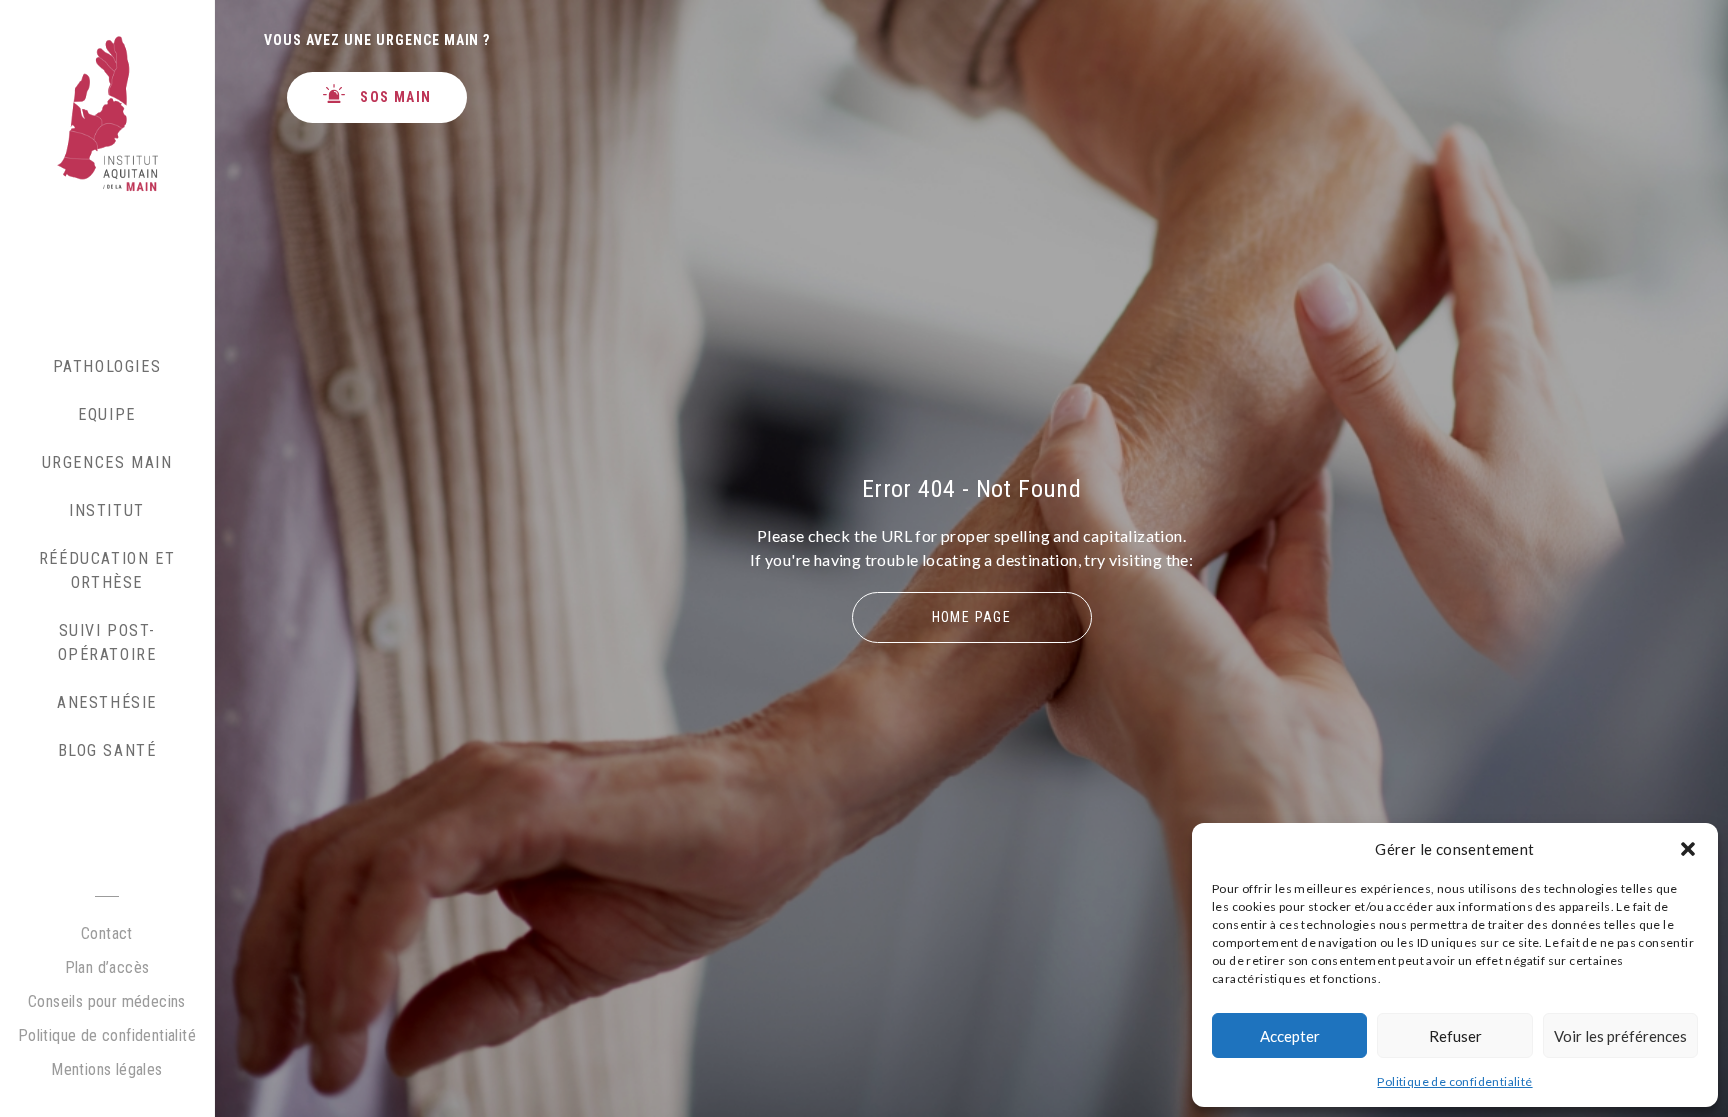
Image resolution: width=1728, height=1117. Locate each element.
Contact (107, 933)
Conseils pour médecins (107, 1001)
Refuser (1455, 1036)
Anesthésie (107, 702)
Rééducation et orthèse (107, 570)
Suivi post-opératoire (107, 642)
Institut (107, 510)
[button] (1688, 849)
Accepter (1290, 1036)
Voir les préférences (1620, 1036)
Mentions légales (106, 1069)
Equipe (107, 414)
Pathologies (107, 366)
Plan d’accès (107, 967)
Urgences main (107, 462)
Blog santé (107, 750)
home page (972, 617)
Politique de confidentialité (1454, 1081)
